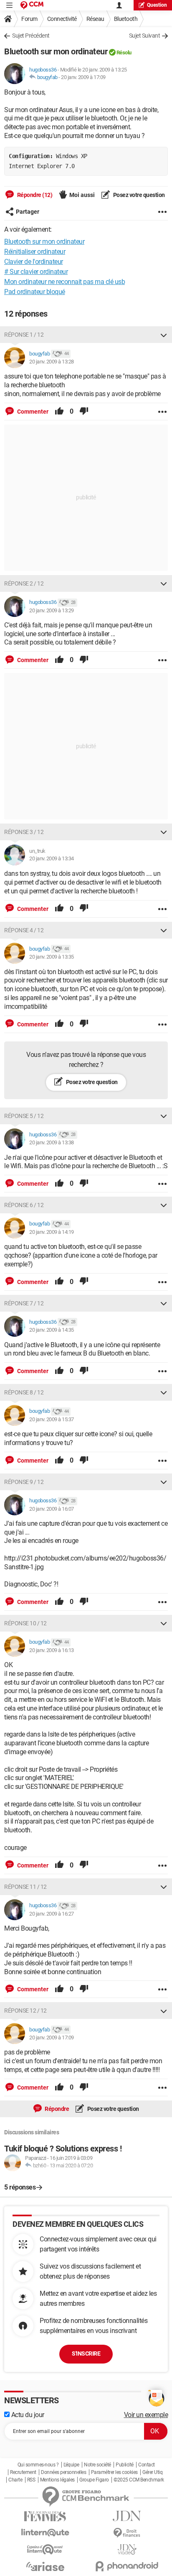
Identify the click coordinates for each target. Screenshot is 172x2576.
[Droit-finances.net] (127, 2533)
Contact (147, 2465)
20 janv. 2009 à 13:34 (52, 858)
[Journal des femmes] (45, 2516)
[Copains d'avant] (45, 2549)
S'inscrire (86, 2353)
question (157, 5)
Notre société (97, 2465)
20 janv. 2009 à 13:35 (52, 957)
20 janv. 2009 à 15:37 (52, 1419)
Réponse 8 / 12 (24, 1392)
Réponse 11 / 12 (25, 1887)
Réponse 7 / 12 (24, 1303)
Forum (29, 19)
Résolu (124, 52)
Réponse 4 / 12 (24, 930)
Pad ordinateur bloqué (35, 292)
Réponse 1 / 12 (24, 335)
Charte (15, 2480)
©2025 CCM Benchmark (139, 2480)
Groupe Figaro (94, 2480)
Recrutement (23, 2472)
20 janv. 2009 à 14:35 (52, 1330)
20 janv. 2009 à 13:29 (52, 610)
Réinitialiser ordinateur (35, 252)
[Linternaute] (45, 2533)
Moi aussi (82, 195)
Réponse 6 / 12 (24, 1205)
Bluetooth (126, 19)
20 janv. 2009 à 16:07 (52, 1509)
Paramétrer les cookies (114, 2472)
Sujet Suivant (145, 36)
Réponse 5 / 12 (24, 1116)
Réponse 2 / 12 (24, 583)
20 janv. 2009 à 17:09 (83, 77)
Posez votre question (138, 195)
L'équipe (71, 2465)
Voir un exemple (146, 2415)
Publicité (125, 2465)
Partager (28, 212)
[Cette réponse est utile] (59, 412)
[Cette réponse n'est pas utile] (84, 412)
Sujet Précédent (31, 36)
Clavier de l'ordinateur (34, 262)
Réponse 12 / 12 (25, 2011)
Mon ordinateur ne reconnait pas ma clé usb (64, 282)
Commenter (32, 412)
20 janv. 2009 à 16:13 (52, 1650)
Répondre (57, 2109)
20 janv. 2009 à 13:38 (52, 1142)
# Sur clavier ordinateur (36, 272)
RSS (31, 2480)
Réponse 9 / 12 (24, 1482)
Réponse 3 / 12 (24, 832)
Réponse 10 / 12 (25, 1623)
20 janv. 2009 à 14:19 (52, 1232)
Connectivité (62, 19)
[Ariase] (45, 2566)
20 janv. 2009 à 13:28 (52, 362)
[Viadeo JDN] (127, 2549)
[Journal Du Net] (127, 2516)
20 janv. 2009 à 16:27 (52, 1914)
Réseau (95, 19)
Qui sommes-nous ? (38, 2465)
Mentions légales (57, 2480)
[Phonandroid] (127, 2566)
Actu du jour (27, 2415)
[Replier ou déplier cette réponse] (164, 335)
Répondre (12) (34, 195)
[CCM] (32, 5)
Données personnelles (63, 2472)
